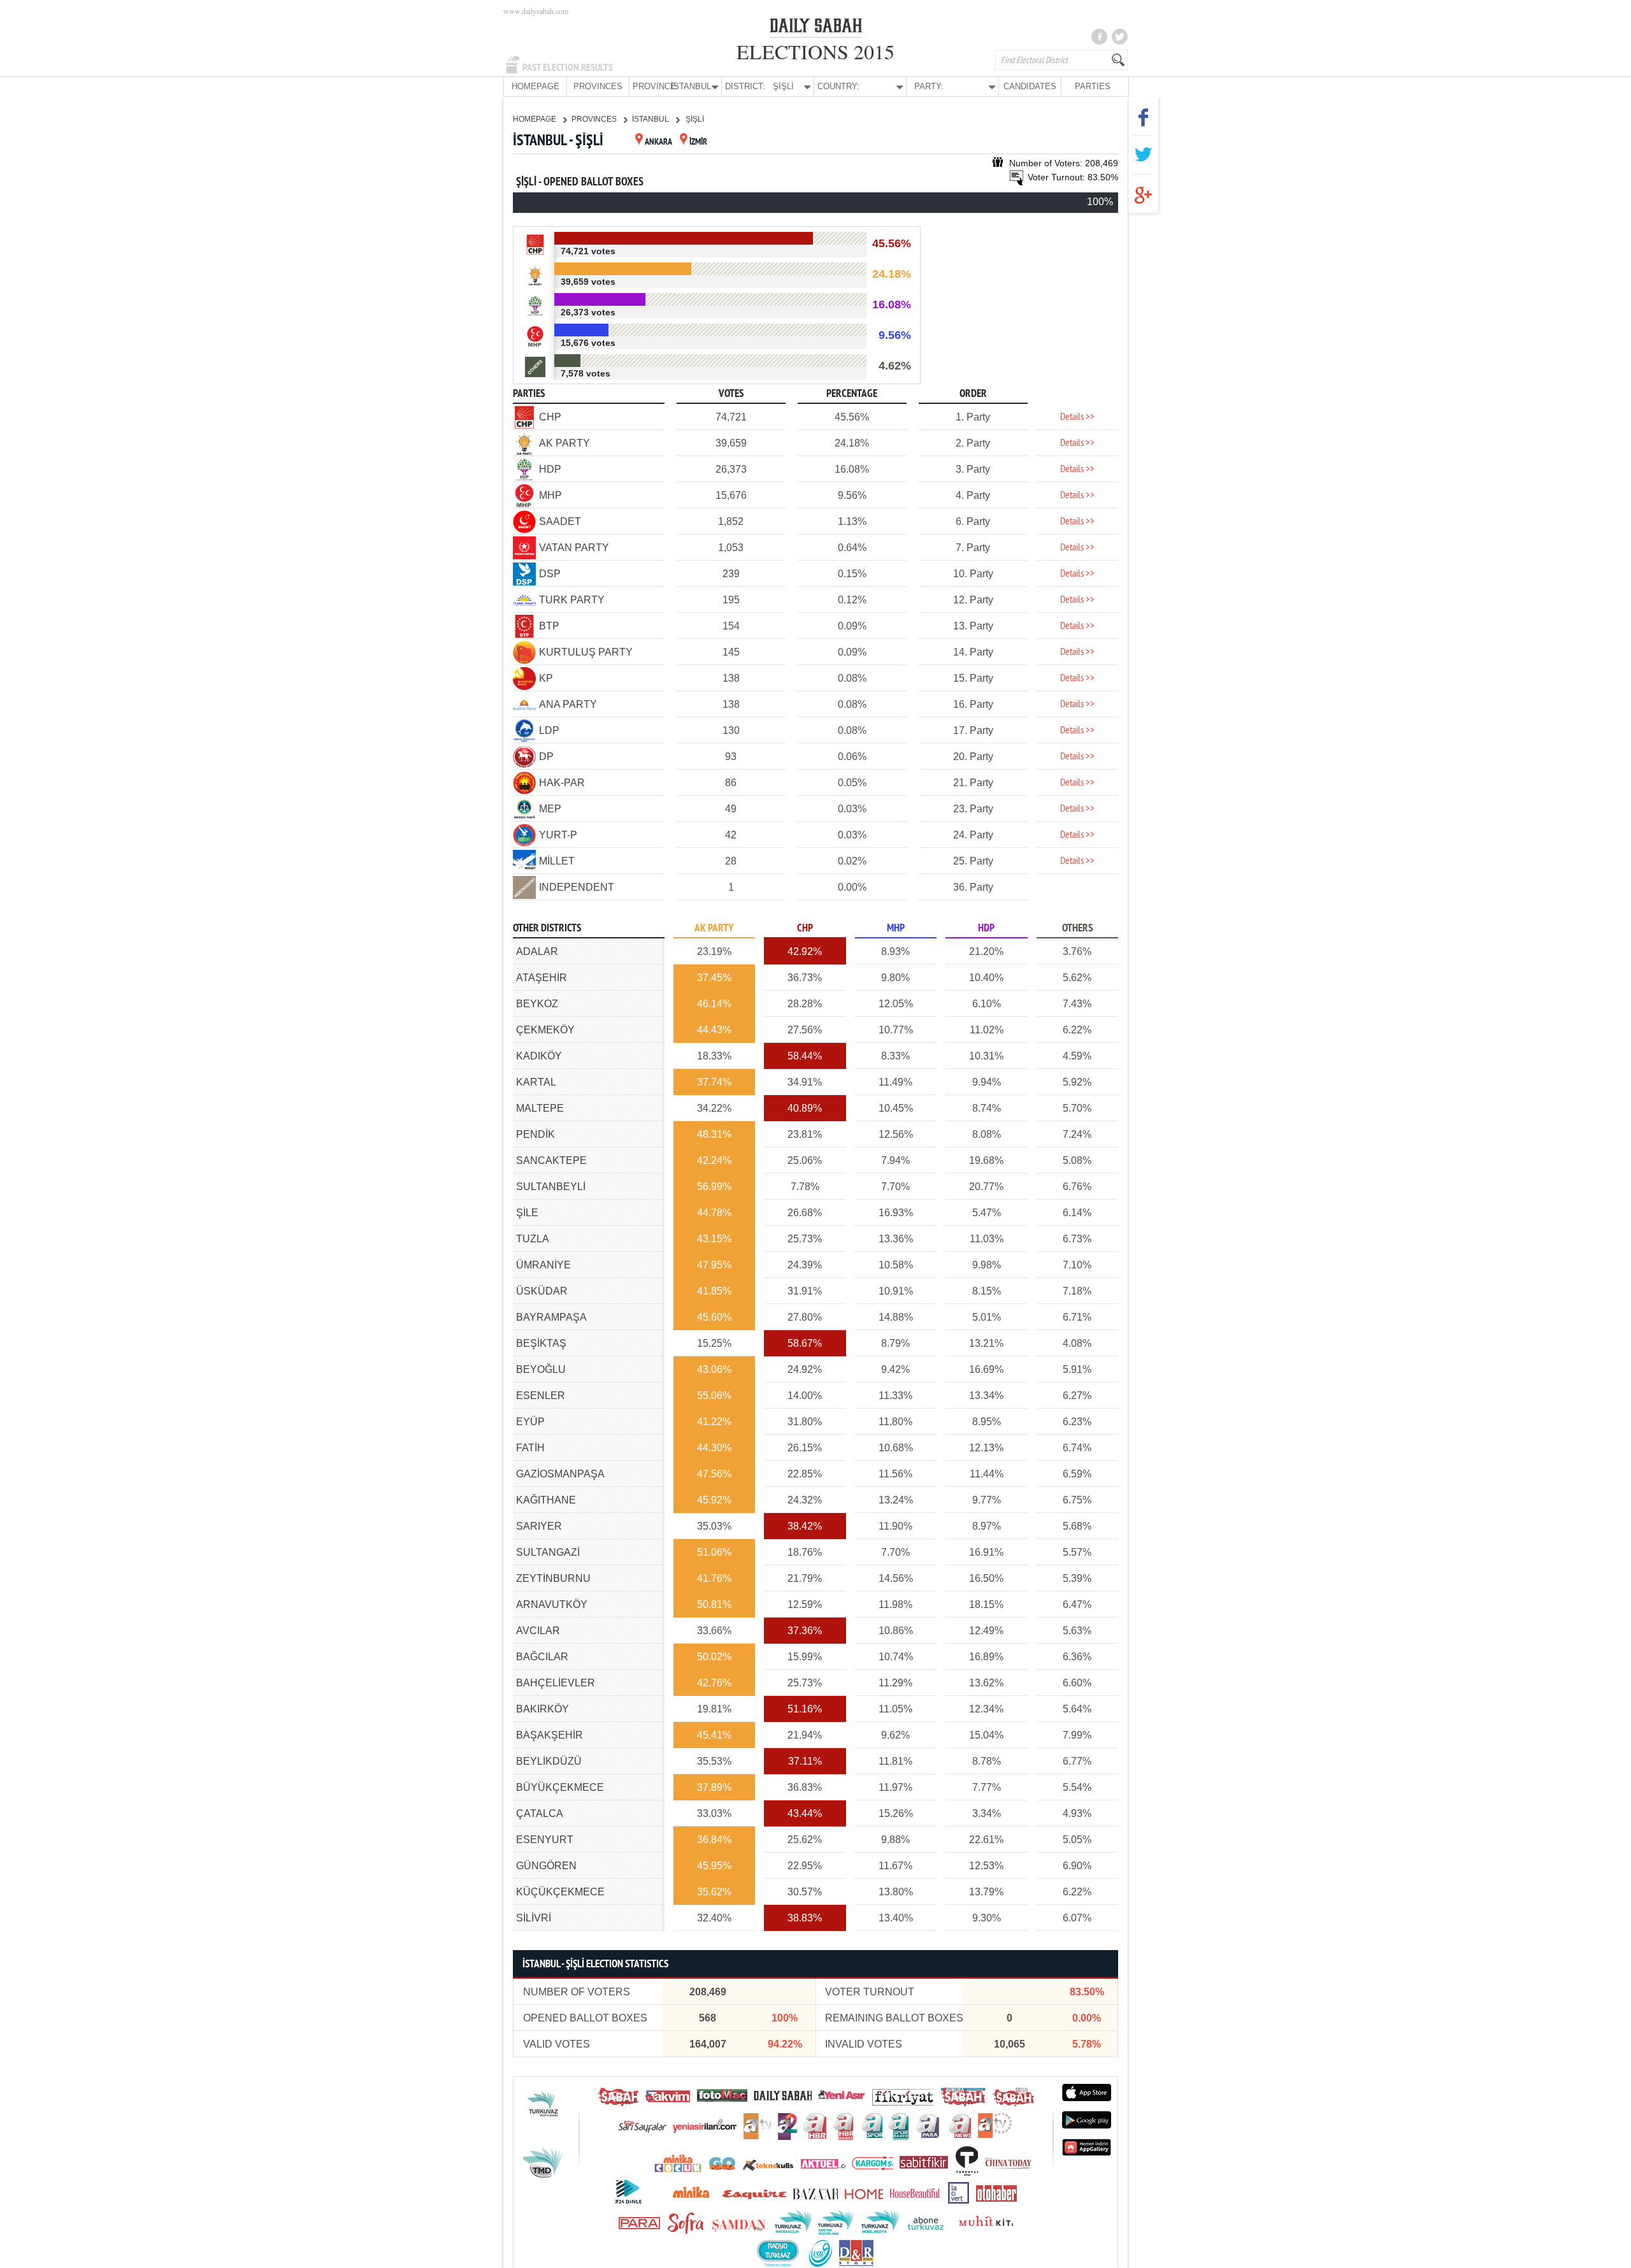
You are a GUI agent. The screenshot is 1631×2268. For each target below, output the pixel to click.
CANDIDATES (1030, 86)
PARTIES (1093, 86)
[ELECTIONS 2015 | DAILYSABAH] (816, 28)
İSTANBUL (651, 119)
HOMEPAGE (535, 86)
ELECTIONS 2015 (815, 51)
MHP (896, 929)
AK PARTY (714, 929)
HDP (986, 929)
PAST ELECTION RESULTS (568, 68)
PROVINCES (598, 86)
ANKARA (658, 142)
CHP (805, 929)
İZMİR (698, 142)
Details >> (1077, 417)
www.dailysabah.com (536, 11)
